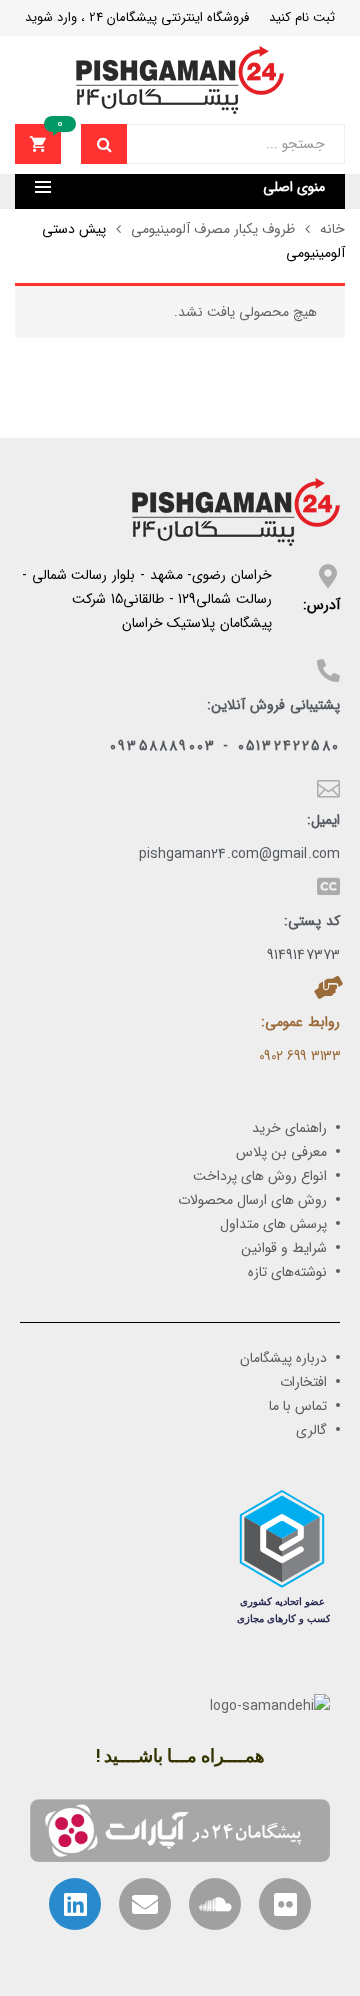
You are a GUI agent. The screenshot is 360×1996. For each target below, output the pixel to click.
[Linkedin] (75, 1904)
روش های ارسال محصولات (252, 1200)
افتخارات (303, 1382)
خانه (332, 229)
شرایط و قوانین (284, 1248)
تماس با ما (298, 1406)
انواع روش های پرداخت (260, 1176)
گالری (311, 1430)
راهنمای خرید (289, 1128)
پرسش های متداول (273, 1224)
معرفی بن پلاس (281, 1152)
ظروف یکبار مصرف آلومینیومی (213, 229)
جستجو (104, 144)
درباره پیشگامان (283, 1358)
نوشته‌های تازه (287, 1272)
